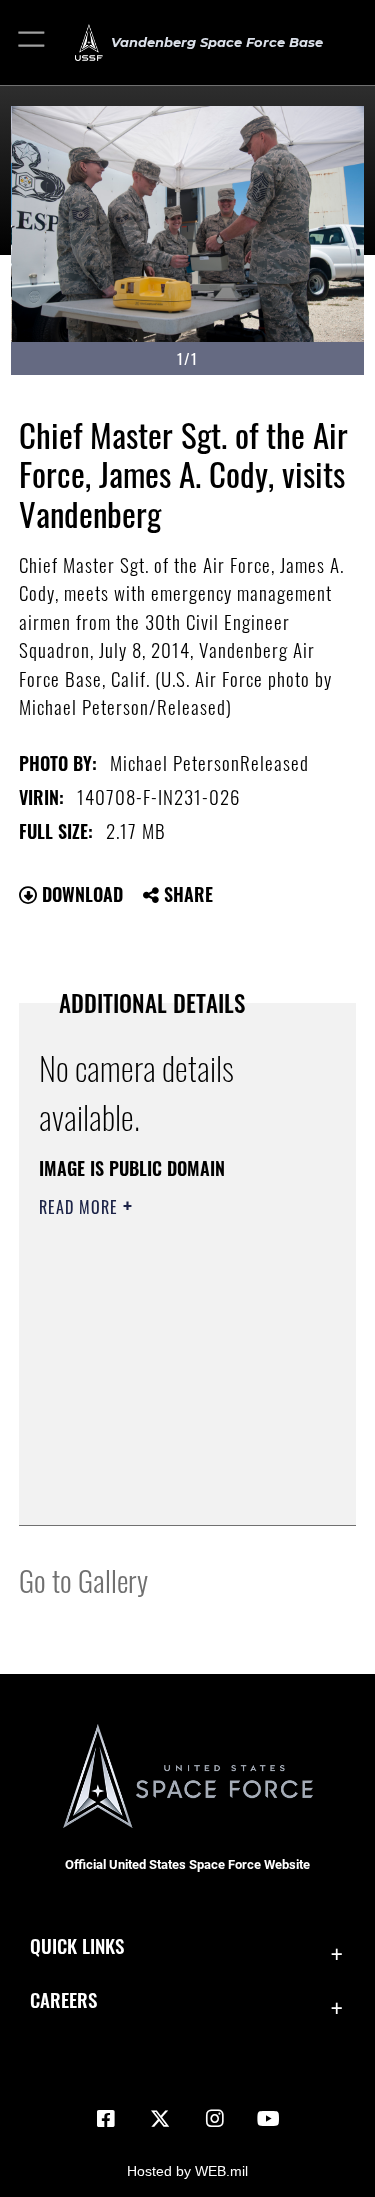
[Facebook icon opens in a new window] (106, 2119)
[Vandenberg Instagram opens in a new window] (215, 2119)
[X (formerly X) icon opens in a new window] (160, 2119)
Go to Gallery (83, 1579)
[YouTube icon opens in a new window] (269, 2119)
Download (80, 894)
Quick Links (77, 1945)
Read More (81, 1207)
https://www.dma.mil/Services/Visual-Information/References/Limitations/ (160, 1460)
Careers (63, 1999)
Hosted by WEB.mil (187, 2171)
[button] (32, 42)
